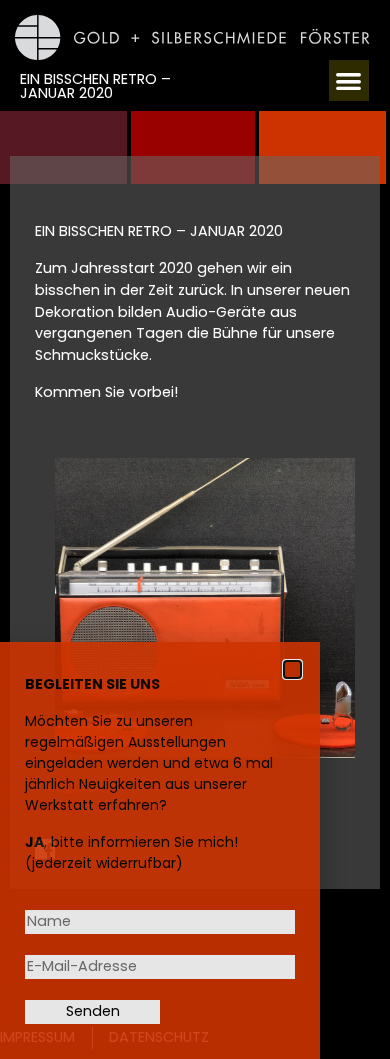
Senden (93, 1011)
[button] (349, 80)
